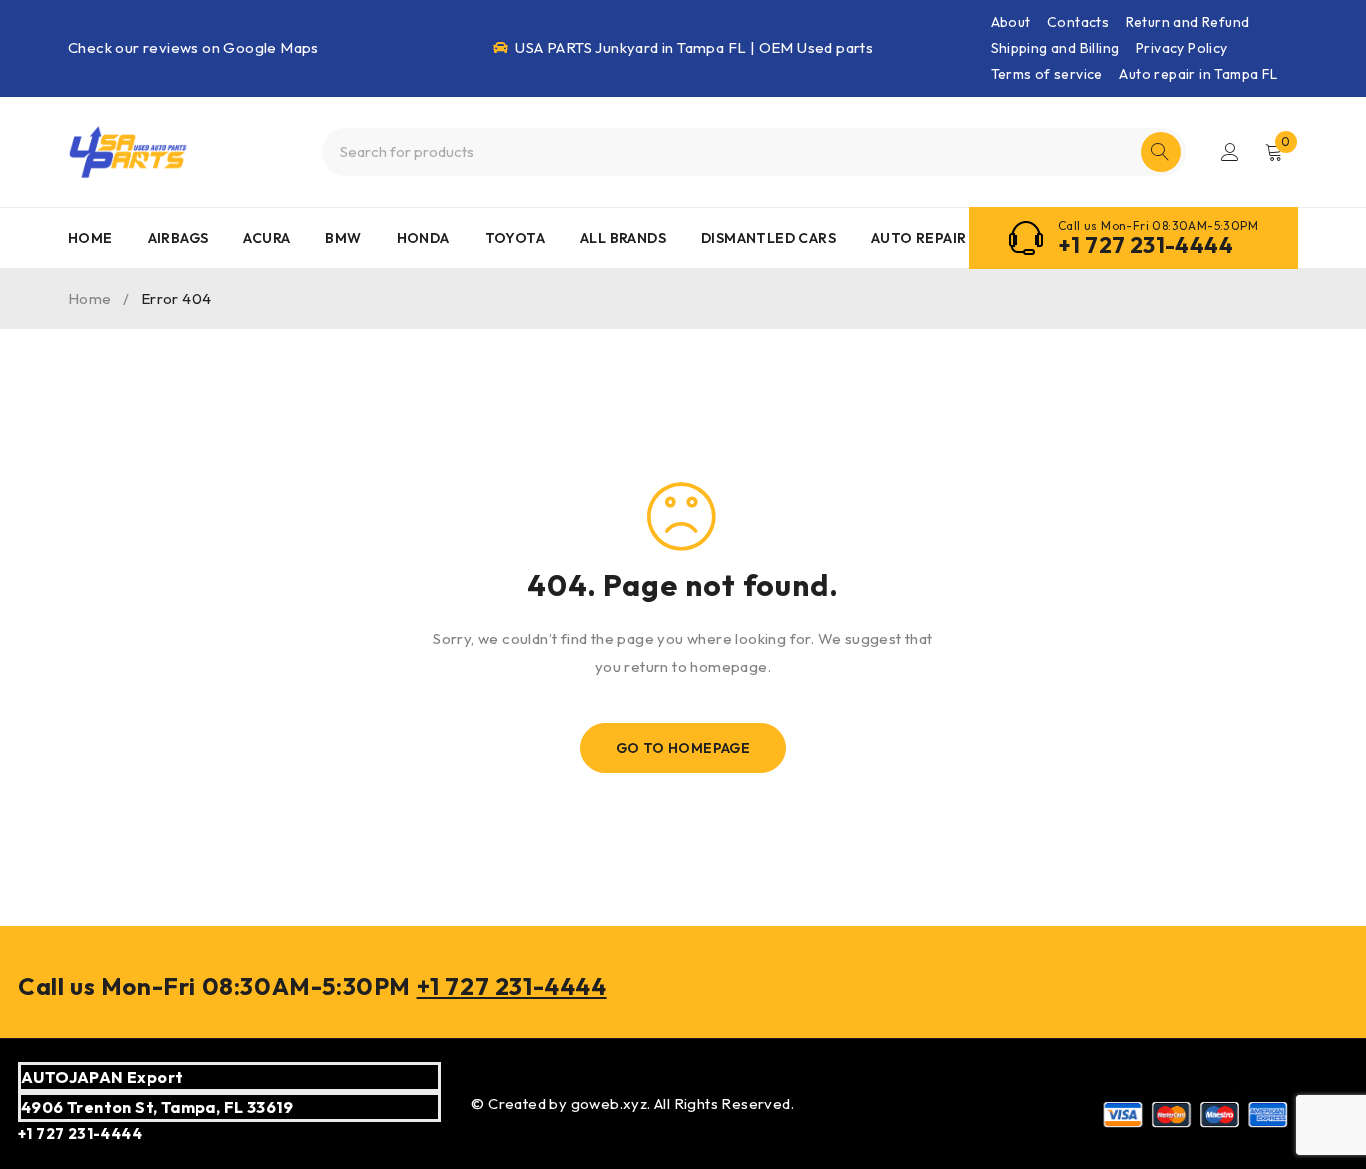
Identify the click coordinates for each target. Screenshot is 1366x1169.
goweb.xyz (609, 1103)
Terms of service (1047, 74)
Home (90, 298)
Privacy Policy (1182, 48)
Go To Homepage (683, 748)
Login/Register (1230, 152)
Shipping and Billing (1055, 48)
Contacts (1078, 22)
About (1011, 22)
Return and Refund (1188, 22)
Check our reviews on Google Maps (193, 47)
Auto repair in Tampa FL (1198, 74)
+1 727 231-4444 (1145, 245)
